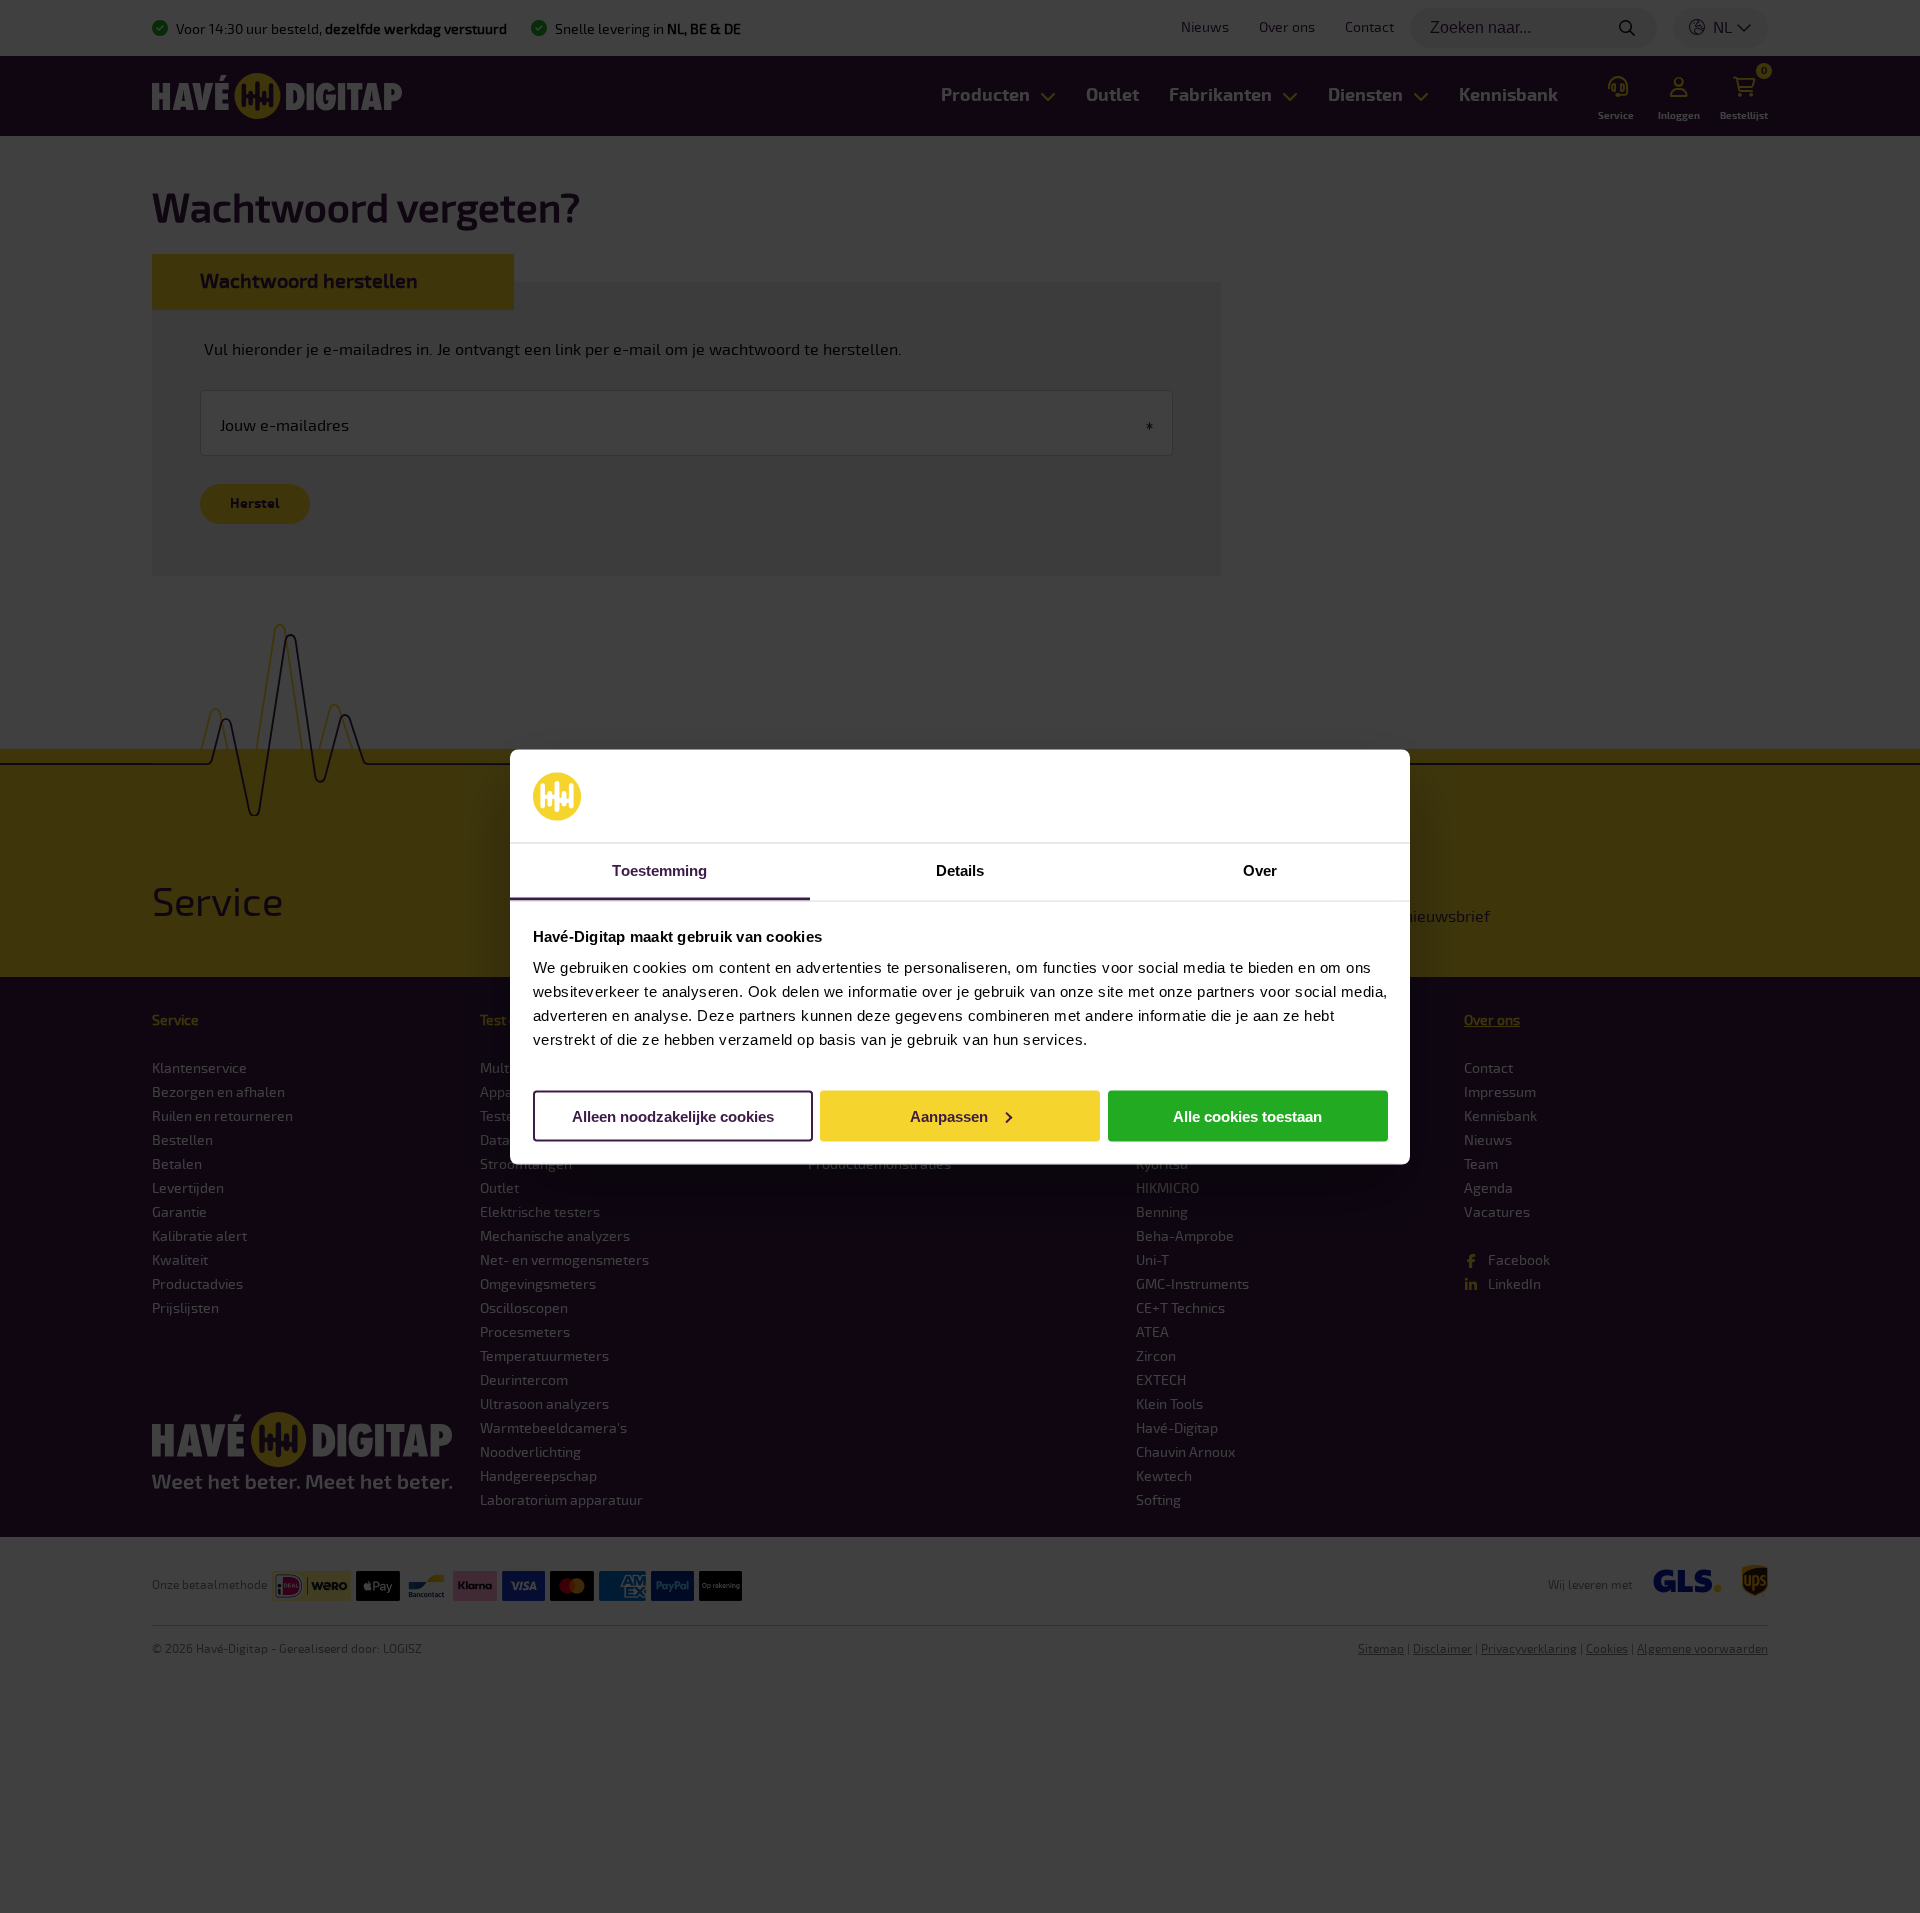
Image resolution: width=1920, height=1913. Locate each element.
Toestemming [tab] (659, 869)
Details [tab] (960, 869)
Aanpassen (949, 1115)
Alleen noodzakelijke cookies (673, 1115)
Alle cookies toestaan (1247, 1115)
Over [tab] (1260, 869)
